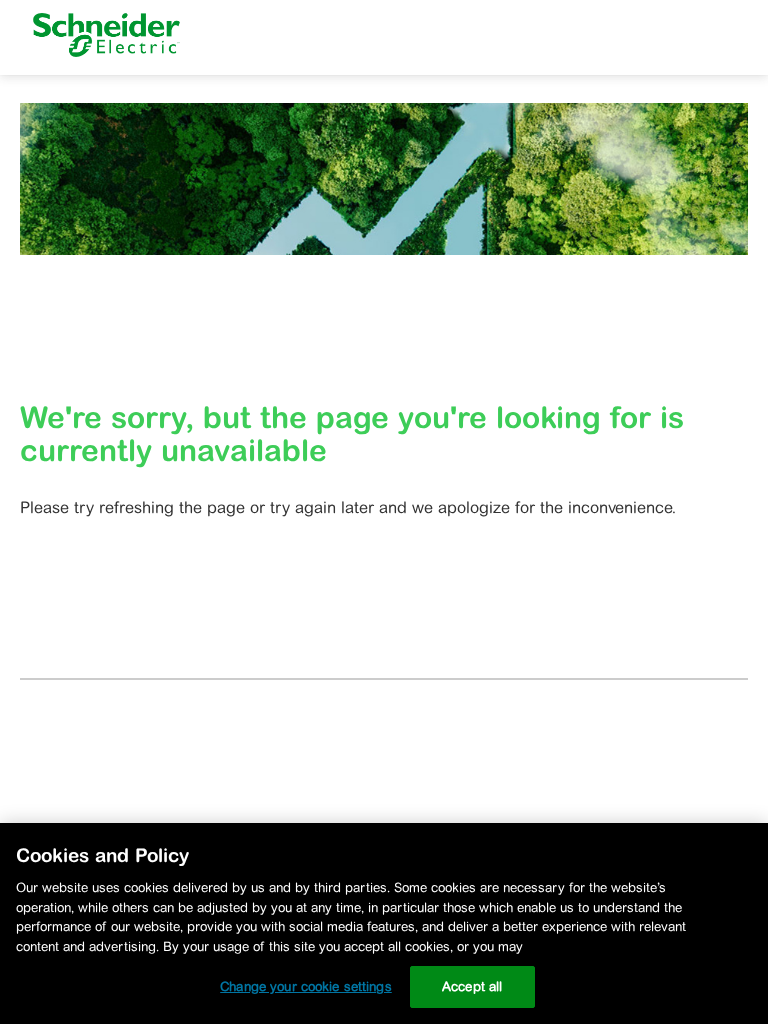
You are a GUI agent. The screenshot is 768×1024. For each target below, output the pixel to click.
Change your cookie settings (306, 986)
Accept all (472, 986)
